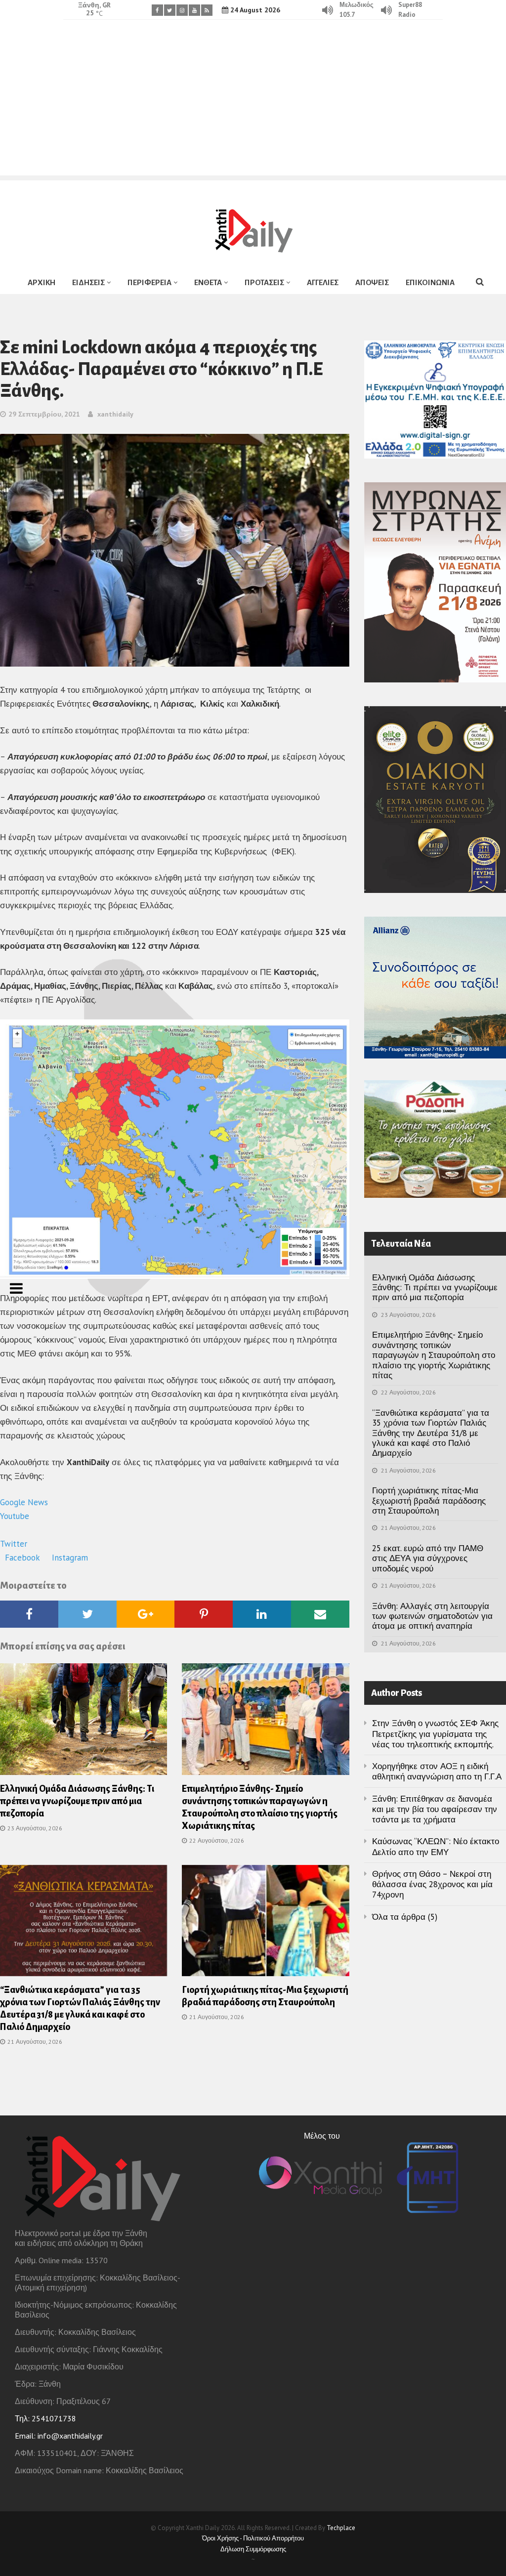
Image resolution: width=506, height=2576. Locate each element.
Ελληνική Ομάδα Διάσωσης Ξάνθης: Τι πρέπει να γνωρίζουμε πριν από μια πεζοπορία (77, 1801)
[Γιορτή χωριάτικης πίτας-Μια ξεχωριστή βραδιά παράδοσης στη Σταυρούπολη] (265, 1924)
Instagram (70, 1558)
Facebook (23, 1558)
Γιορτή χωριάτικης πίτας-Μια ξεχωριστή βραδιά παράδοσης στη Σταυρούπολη (429, 1500)
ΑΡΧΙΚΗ (42, 282)
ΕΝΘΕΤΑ (208, 282)
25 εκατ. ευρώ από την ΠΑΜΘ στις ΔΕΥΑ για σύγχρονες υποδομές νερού (428, 1558)
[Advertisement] (253, 106)
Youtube (16, 1516)
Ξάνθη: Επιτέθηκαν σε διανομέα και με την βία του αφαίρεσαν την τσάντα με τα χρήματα (435, 1809)
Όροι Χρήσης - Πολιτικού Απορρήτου (253, 2538)
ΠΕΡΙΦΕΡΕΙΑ (149, 282)
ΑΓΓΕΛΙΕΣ (323, 282)
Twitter (15, 1544)
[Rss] (207, 10)
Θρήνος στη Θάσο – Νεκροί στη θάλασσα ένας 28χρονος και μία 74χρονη (432, 1884)
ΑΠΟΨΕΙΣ (372, 282)
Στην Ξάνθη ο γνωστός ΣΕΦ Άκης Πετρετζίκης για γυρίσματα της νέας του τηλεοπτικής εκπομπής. (435, 1734)
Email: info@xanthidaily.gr (59, 2436)
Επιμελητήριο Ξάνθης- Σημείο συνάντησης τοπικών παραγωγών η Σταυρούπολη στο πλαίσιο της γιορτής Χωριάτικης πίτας (434, 1355)
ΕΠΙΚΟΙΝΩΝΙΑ (430, 282)
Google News (25, 1502)
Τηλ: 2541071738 (45, 2418)
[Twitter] (170, 10)
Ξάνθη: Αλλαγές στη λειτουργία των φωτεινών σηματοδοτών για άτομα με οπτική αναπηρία (432, 1616)
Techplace (341, 2528)
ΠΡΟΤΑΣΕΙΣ (264, 282)
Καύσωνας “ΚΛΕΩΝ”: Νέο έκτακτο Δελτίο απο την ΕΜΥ (436, 1846)
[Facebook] (157, 10)
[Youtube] (194, 10)
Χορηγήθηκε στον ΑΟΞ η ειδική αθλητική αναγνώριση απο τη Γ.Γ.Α (437, 1771)
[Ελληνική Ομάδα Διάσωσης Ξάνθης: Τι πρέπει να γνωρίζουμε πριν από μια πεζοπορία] (84, 1722)
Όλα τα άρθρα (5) (405, 1917)
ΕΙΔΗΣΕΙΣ (88, 282)
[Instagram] (182, 10)
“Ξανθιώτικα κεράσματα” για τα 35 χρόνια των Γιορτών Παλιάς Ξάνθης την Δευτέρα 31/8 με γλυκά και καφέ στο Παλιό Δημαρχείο (431, 1433)
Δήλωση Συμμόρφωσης (253, 2549)
